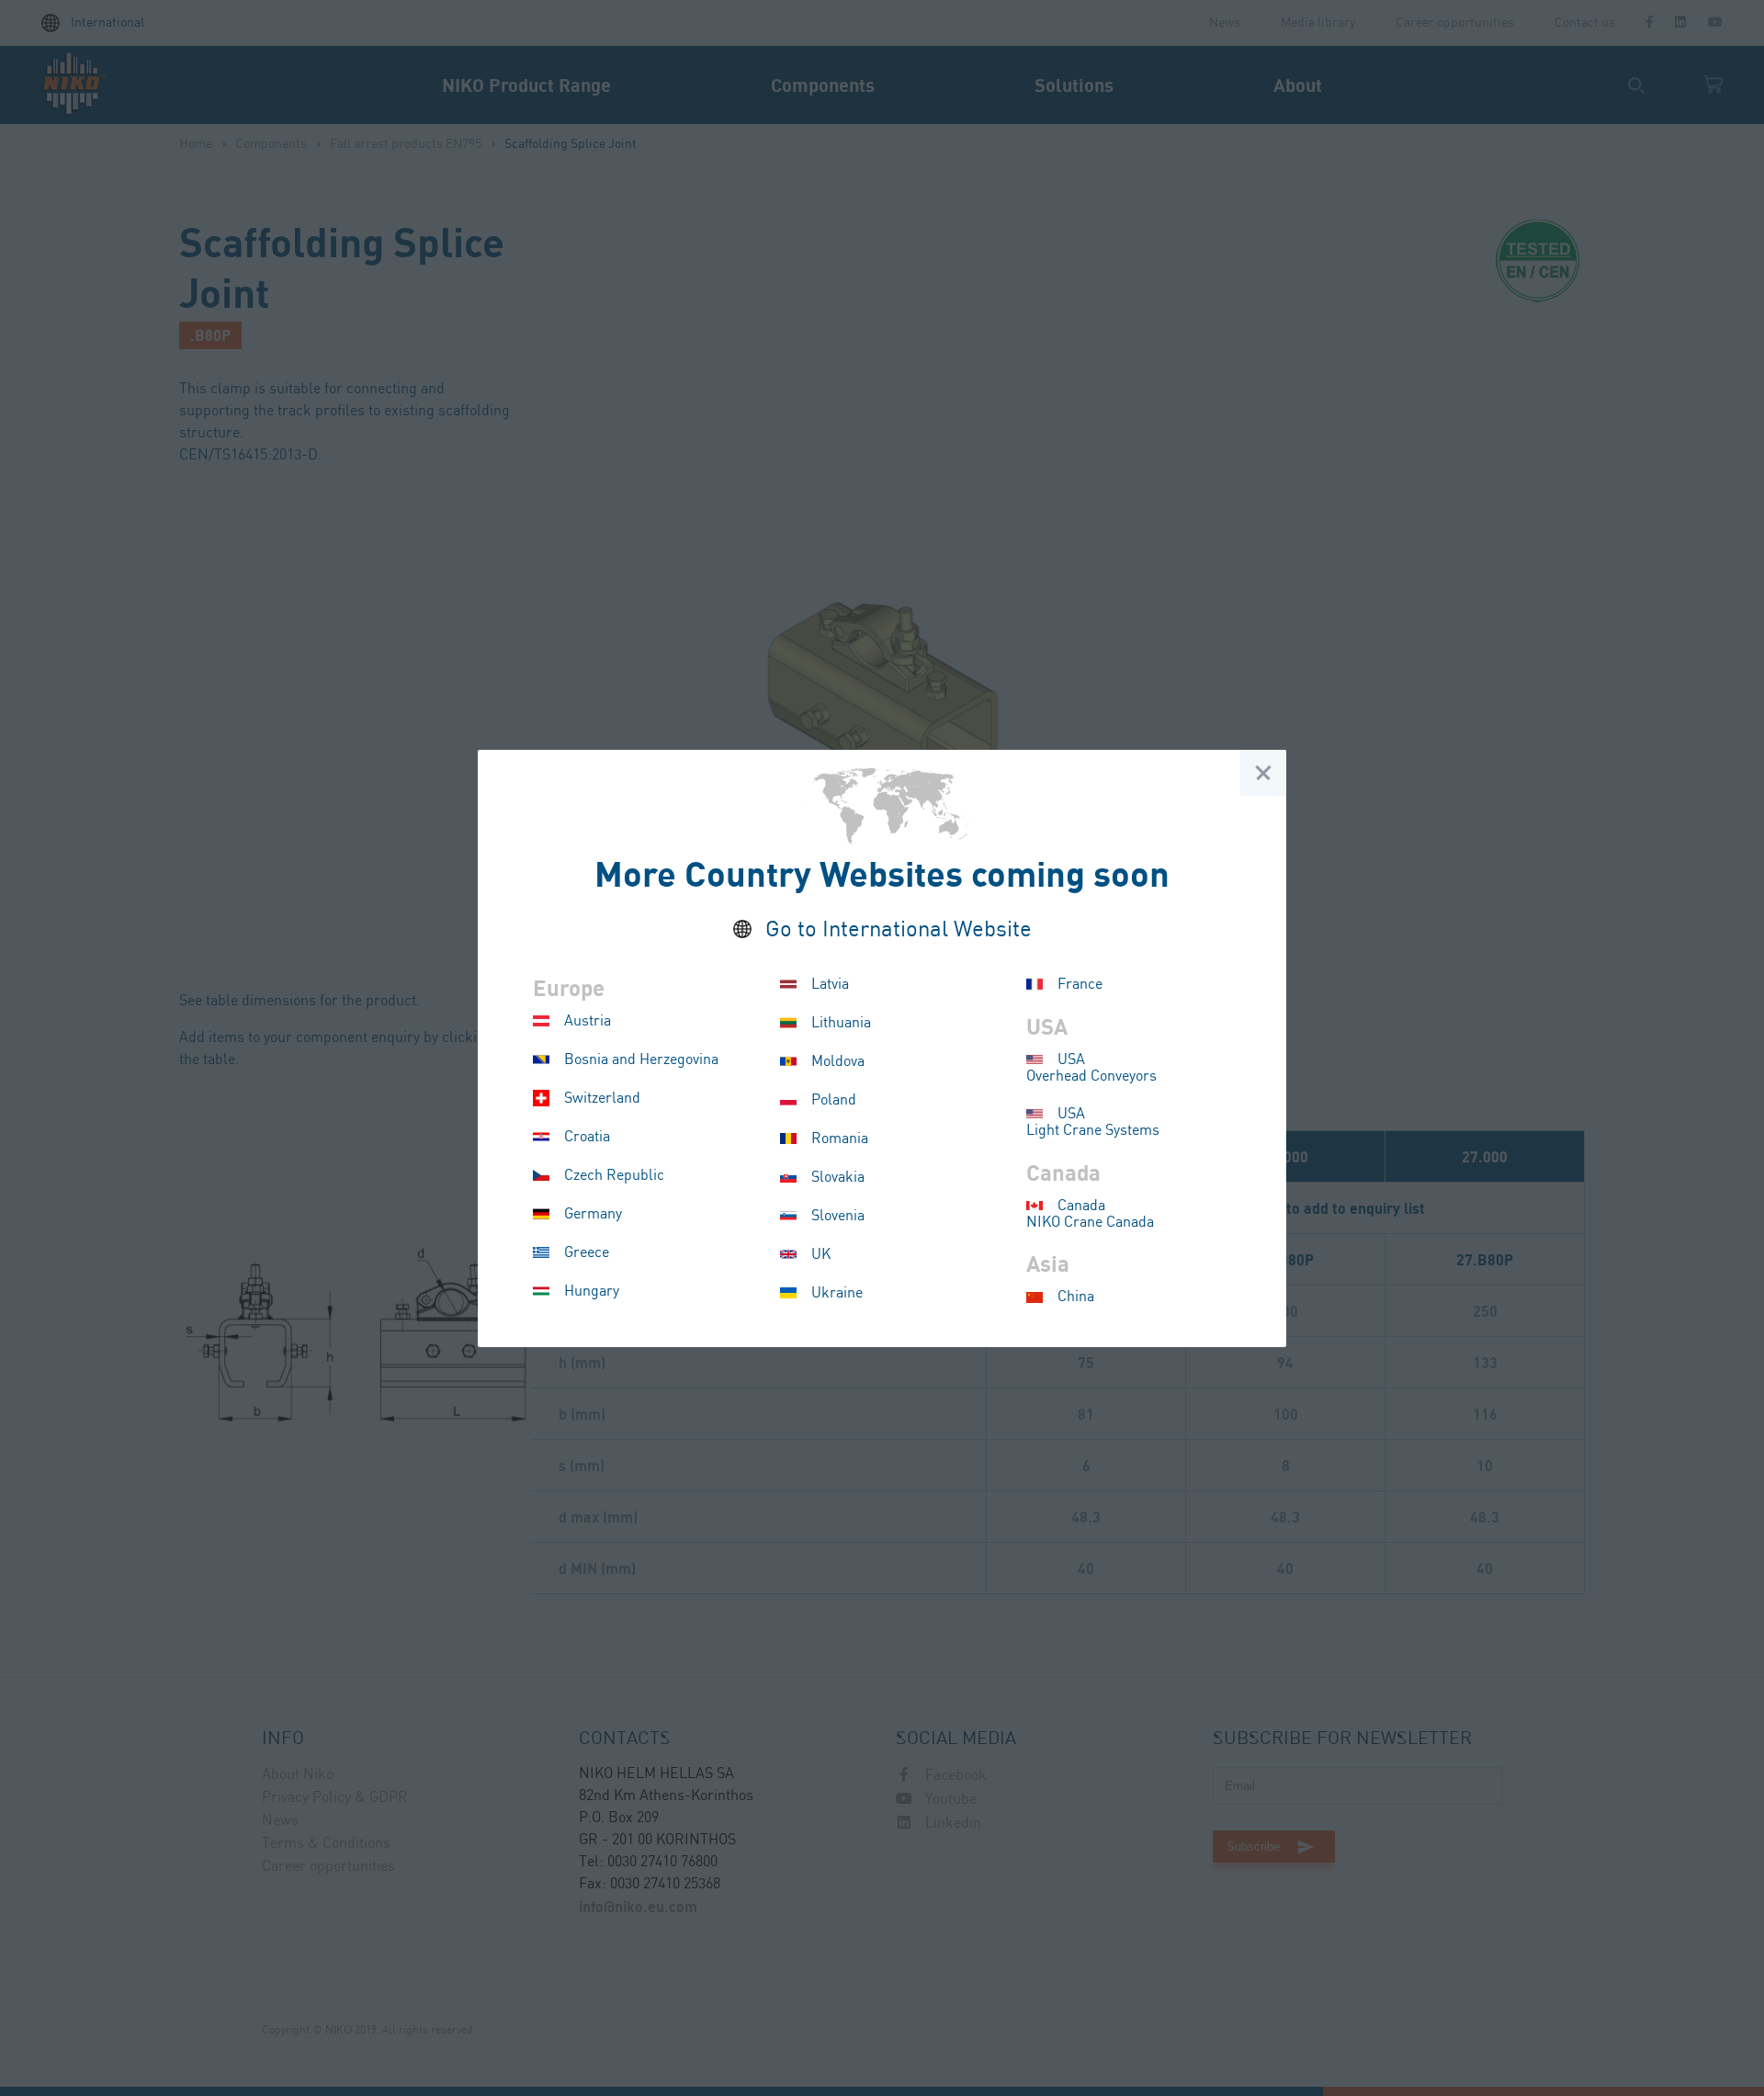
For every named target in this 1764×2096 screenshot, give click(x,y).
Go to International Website (899, 930)
